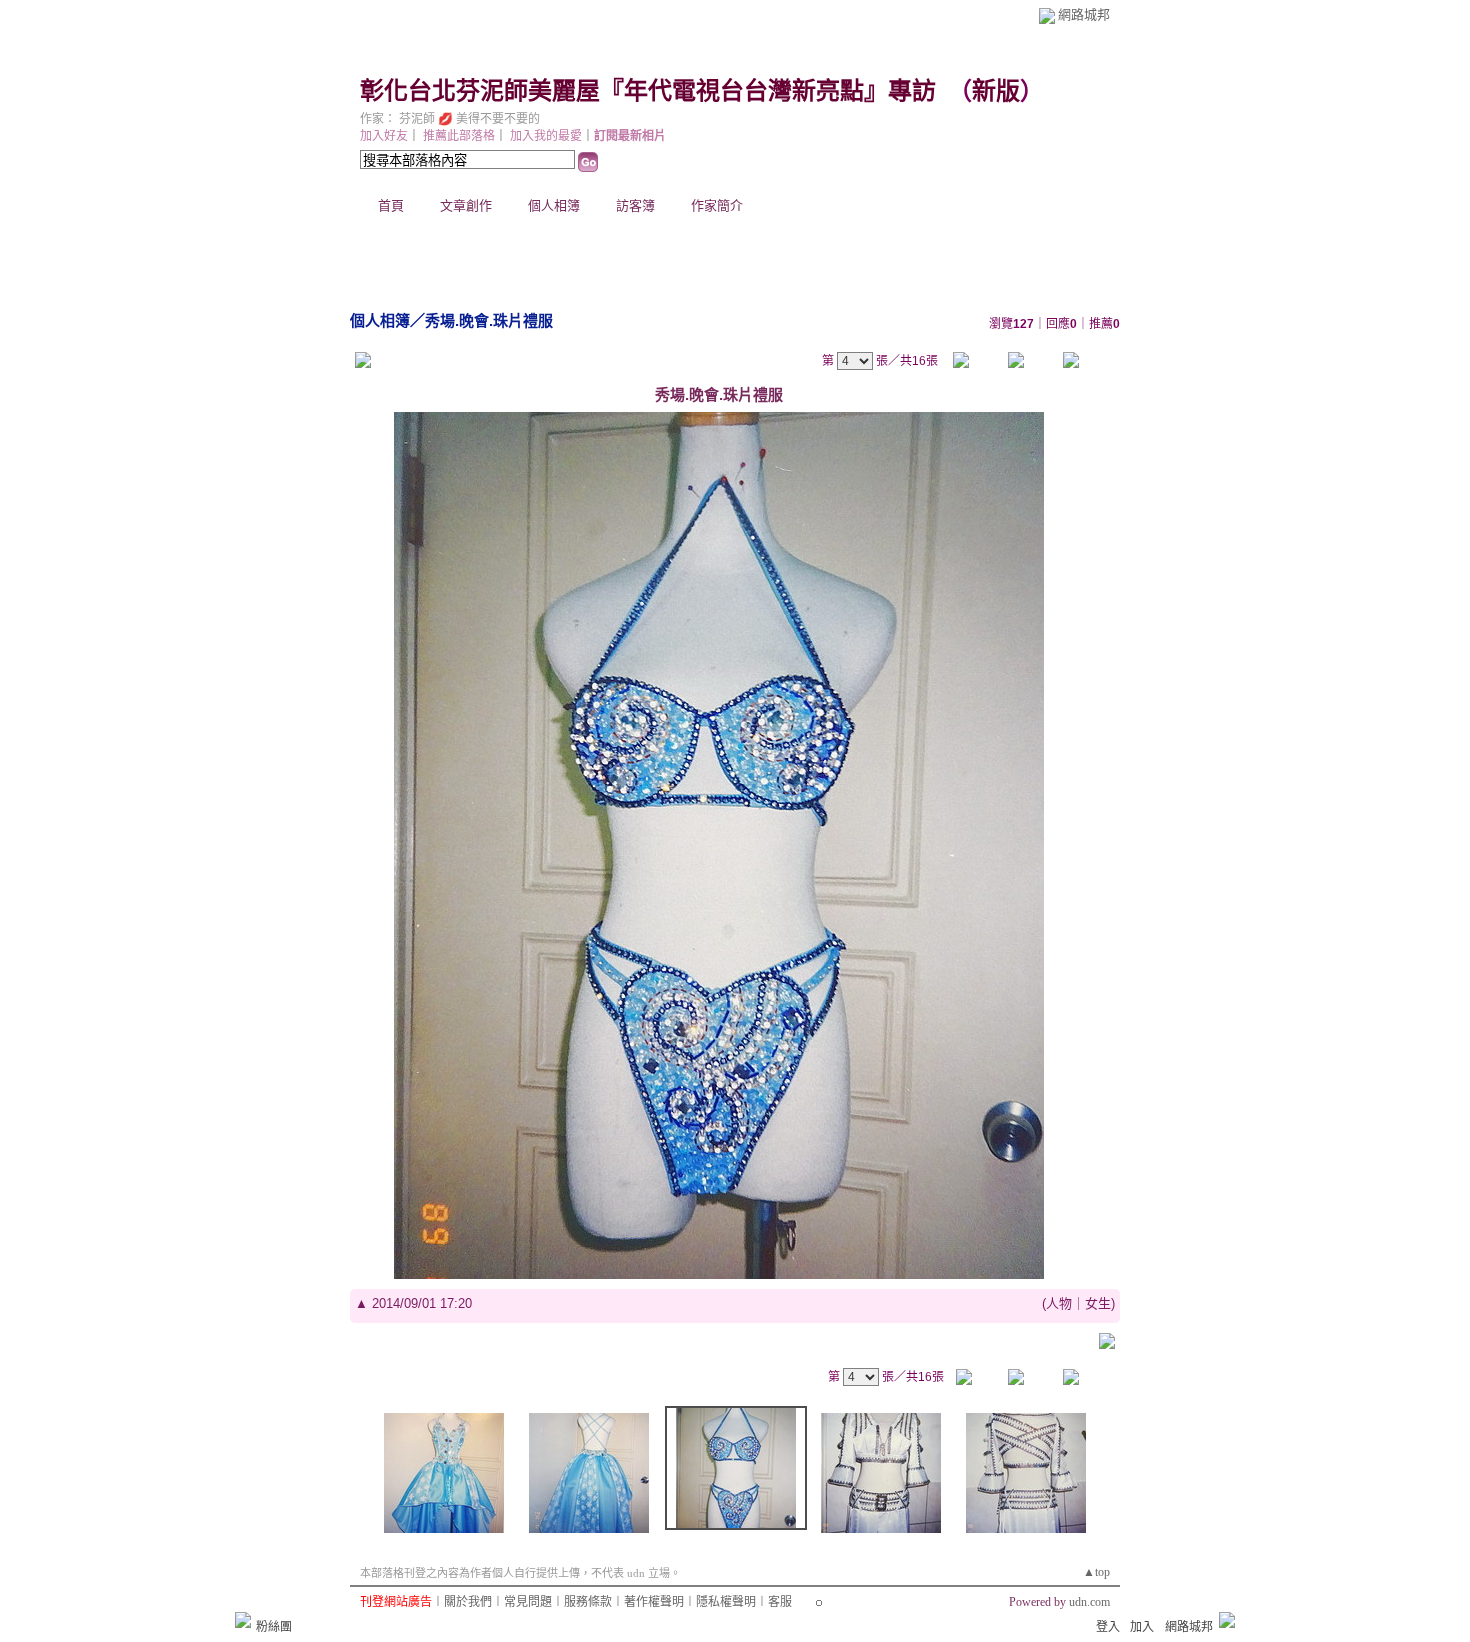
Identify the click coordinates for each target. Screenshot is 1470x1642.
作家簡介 (717, 205)
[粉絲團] (243, 1620)
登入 (1108, 1627)
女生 (1098, 1303)
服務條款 (588, 1602)
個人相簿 (554, 205)
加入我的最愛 (546, 136)
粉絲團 (274, 1627)
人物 (1059, 1303)
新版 (996, 91)
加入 (1142, 1627)
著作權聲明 (654, 1602)
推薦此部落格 (459, 136)
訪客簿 (635, 205)
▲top (1096, 1572)
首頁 (391, 205)
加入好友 (384, 136)
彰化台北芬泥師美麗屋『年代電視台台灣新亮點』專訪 (648, 91)
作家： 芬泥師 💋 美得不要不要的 (450, 119)
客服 (780, 1602)
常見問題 (528, 1602)
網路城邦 (1084, 14)
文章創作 (466, 205)
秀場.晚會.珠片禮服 (489, 320)
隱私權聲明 (726, 1602)
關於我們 (468, 1602)
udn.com (1089, 1602)
